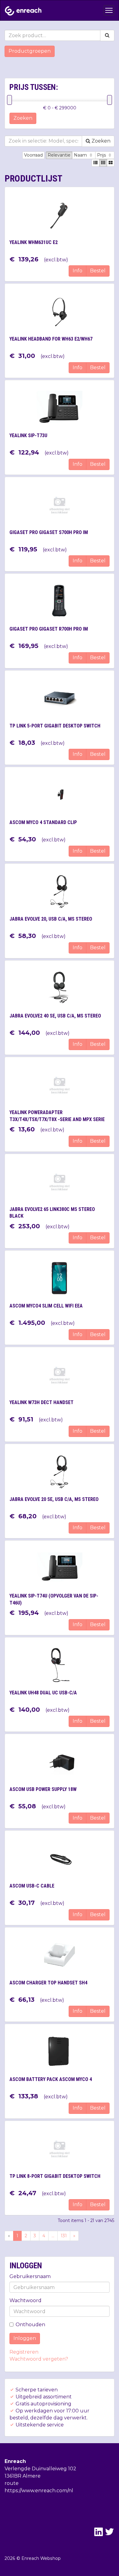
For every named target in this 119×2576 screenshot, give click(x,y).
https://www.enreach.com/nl (39, 2491)
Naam (81, 155)
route (12, 2483)
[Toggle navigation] (109, 10)
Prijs (102, 155)
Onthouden (30, 2325)
